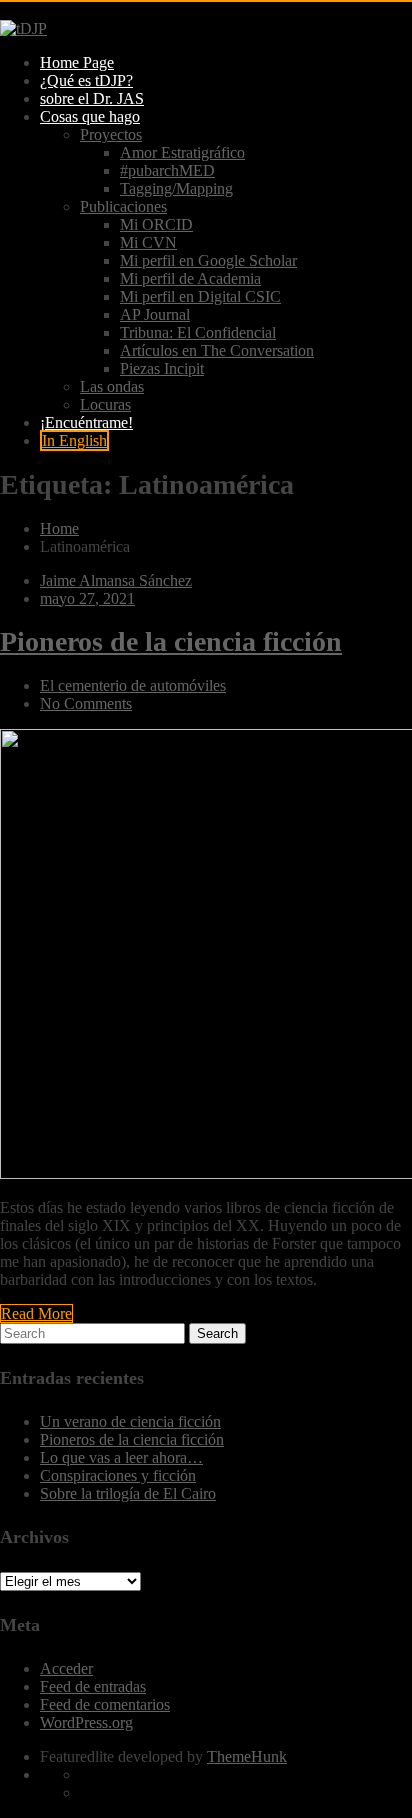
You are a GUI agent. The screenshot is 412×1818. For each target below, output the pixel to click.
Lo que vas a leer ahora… (121, 1457)
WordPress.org (86, 1722)
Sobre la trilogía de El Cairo (128, 1493)
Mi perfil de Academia (190, 278)
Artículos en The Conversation (217, 350)
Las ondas (112, 386)
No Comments (86, 703)
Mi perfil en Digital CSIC (200, 296)
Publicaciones (123, 206)
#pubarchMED (167, 170)
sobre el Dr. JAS (92, 98)
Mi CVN (148, 242)
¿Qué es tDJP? (86, 80)
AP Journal (155, 314)
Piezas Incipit (162, 368)
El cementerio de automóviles (133, 685)
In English (74, 440)
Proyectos (111, 134)
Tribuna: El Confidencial (198, 332)
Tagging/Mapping (176, 188)
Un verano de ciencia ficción (130, 1421)
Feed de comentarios (105, 1704)
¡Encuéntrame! (86, 422)
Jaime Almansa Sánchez (116, 580)
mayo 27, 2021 (87, 598)
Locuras (105, 404)
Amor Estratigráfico (182, 152)
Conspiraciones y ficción (118, 1475)
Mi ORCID (156, 224)
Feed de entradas (93, 1686)
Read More (36, 1313)
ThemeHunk (247, 1756)
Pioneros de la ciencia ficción (132, 1439)
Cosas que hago (90, 116)
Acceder (66, 1668)
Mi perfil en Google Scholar (208, 260)
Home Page (77, 62)
